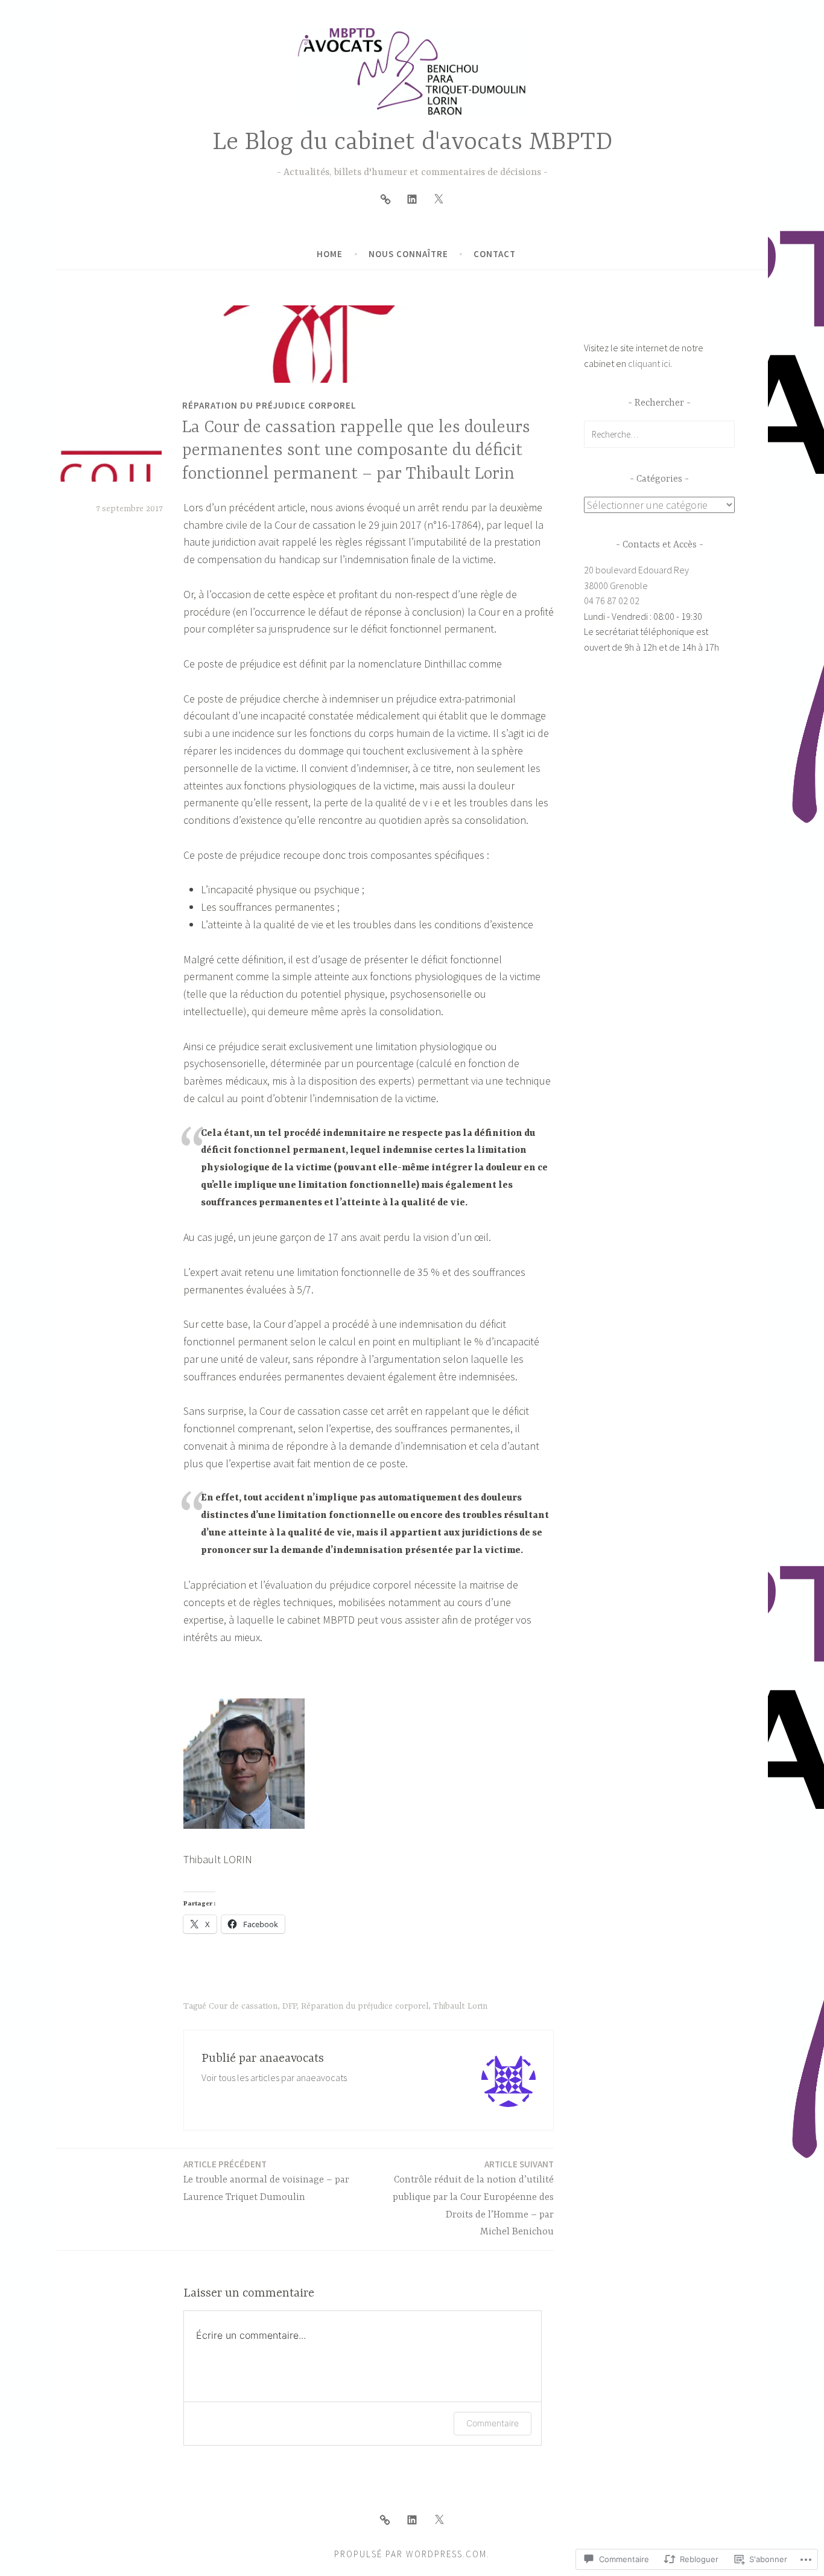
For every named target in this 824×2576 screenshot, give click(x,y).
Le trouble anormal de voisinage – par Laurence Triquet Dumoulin (266, 2181)
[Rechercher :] (659, 434)
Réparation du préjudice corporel (269, 406)
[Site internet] (385, 199)
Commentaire (493, 2423)
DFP (289, 2006)
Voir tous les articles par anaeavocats (274, 2077)
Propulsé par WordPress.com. (412, 2554)
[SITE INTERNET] (385, 2520)
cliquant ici (649, 363)
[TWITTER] (439, 2520)
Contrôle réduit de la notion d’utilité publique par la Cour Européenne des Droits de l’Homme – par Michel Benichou (473, 2198)
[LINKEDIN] (412, 2520)
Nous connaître (408, 254)
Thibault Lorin (460, 2006)
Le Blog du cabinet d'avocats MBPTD (412, 143)
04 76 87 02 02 (612, 601)
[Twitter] (439, 199)
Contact (495, 254)
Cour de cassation (243, 2006)
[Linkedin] (412, 199)
